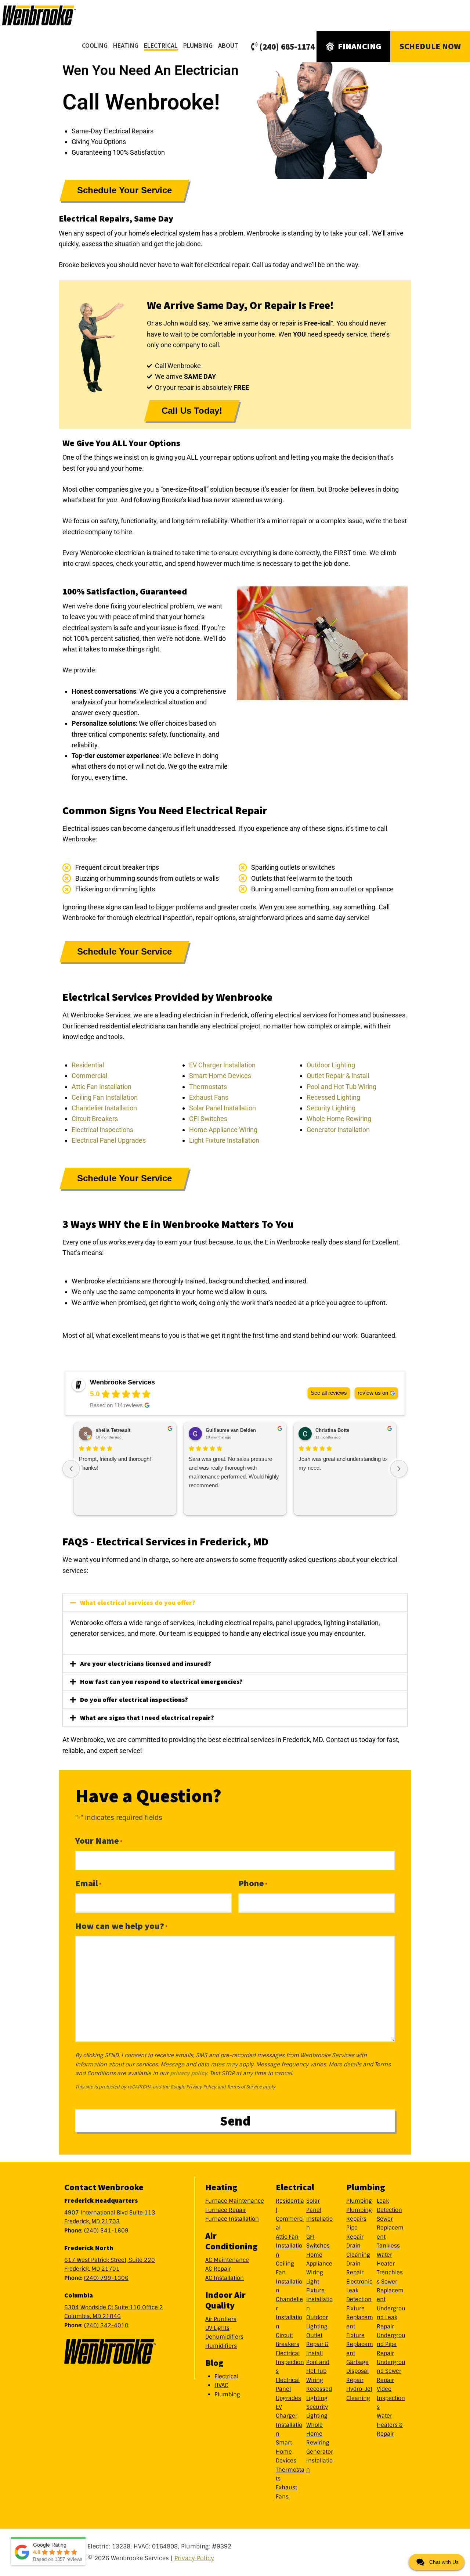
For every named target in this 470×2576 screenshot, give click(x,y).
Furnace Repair (226, 2210)
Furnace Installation (232, 2219)
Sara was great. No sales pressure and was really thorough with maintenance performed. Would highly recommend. (234, 1472)
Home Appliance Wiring (223, 1130)
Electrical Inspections (102, 1130)
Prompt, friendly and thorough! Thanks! (115, 1463)
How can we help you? (121, 1926)
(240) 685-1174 (287, 46)
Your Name (99, 1841)
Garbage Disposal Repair (357, 2371)
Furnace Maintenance (235, 2201)
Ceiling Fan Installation (105, 1097)
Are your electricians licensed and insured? (146, 1664)
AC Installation (225, 2278)
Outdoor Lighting (331, 1065)
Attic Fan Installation (102, 1087)
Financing (359, 46)
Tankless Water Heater (388, 2255)
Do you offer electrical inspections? (134, 1700)
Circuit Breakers (95, 1119)
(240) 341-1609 (106, 2231)
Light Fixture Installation (224, 1140)
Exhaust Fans (209, 1097)
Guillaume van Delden (231, 1430)
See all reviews (329, 1393)
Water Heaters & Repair (390, 2425)
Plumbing (227, 2394)
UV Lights (217, 2328)
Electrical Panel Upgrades (109, 1140)
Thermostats (208, 1087)
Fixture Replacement (360, 2318)
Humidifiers (221, 2346)
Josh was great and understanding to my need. (343, 1463)
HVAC (221, 2385)
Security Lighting (331, 1108)
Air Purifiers (221, 2319)
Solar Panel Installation (223, 1108)
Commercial (89, 1076)
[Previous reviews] (71, 1469)
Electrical (226, 2376)
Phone (253, 1883)
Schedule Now (430, 46)
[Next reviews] (399, 1469)
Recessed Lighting (333, 1097)
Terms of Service (244, 2087)
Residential (88, 1065)
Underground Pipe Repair (391, 2344)
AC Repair (218, 2269)
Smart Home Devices (220, 1076)
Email (88, 1883)
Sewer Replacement (390, 2228)
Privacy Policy (201, 2087)
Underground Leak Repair (391, 2318)
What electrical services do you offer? (138, 1603)
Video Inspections (391, 2398)
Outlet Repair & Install (338, 1076)
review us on (373, 1393)
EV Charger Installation (222, 1065)
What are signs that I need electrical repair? (147, 1718)
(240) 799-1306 (106, 2278)
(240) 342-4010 (106, 2325)
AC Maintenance (227, 2260)
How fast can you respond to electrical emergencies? (161, 1682)
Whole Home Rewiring (339, 1119)
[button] (235, 1603)
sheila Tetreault (113, 1430)
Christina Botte (332, 1430)
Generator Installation (338, 1130)
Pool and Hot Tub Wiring (341, 1087)
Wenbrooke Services (48, 15)
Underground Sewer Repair (391, 2371)
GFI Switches (208, 1119)
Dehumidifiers (224, 2337)
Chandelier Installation (104, 1108)
